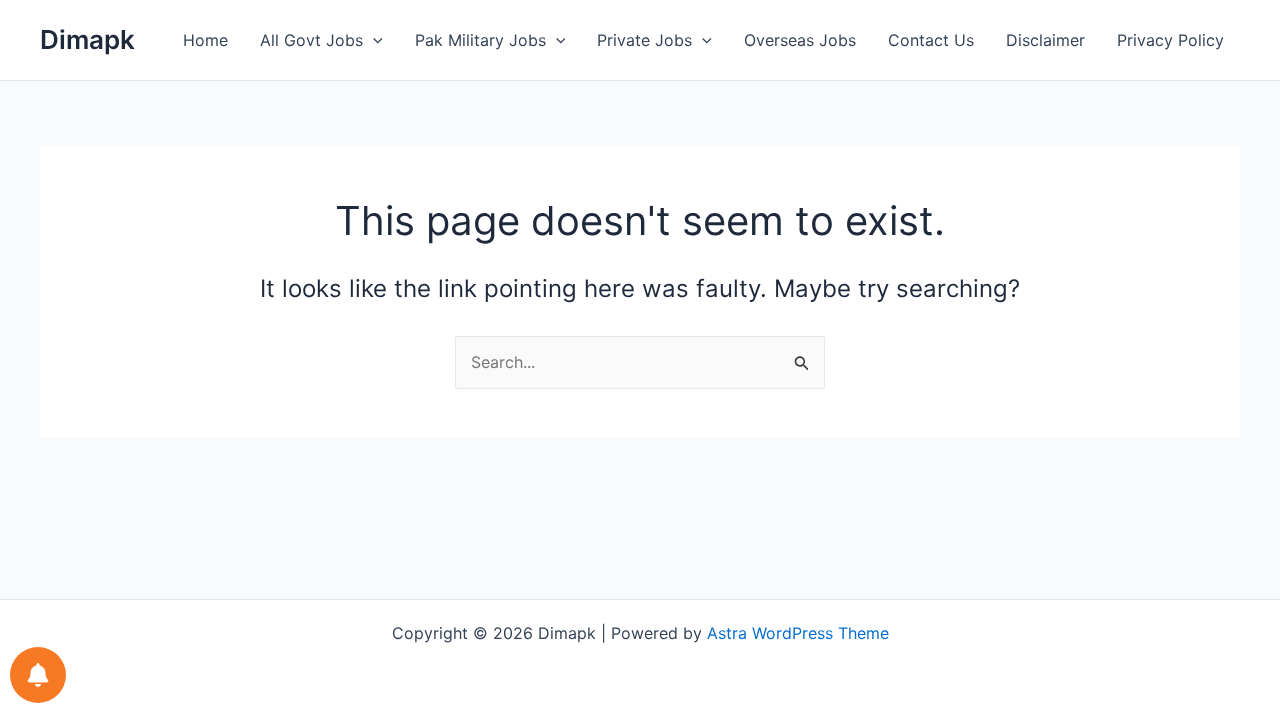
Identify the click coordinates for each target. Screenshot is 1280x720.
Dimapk (87, 39)
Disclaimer (1045, 40)
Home (205, 40)
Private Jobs (644, 40)
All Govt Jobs (311, 40)
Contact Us (931, 40)
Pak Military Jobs (480, 40)
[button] (373, 40)
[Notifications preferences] (38, 675)
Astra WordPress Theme (798, 633)
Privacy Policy (1170, 40)
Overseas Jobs (800, 40)
